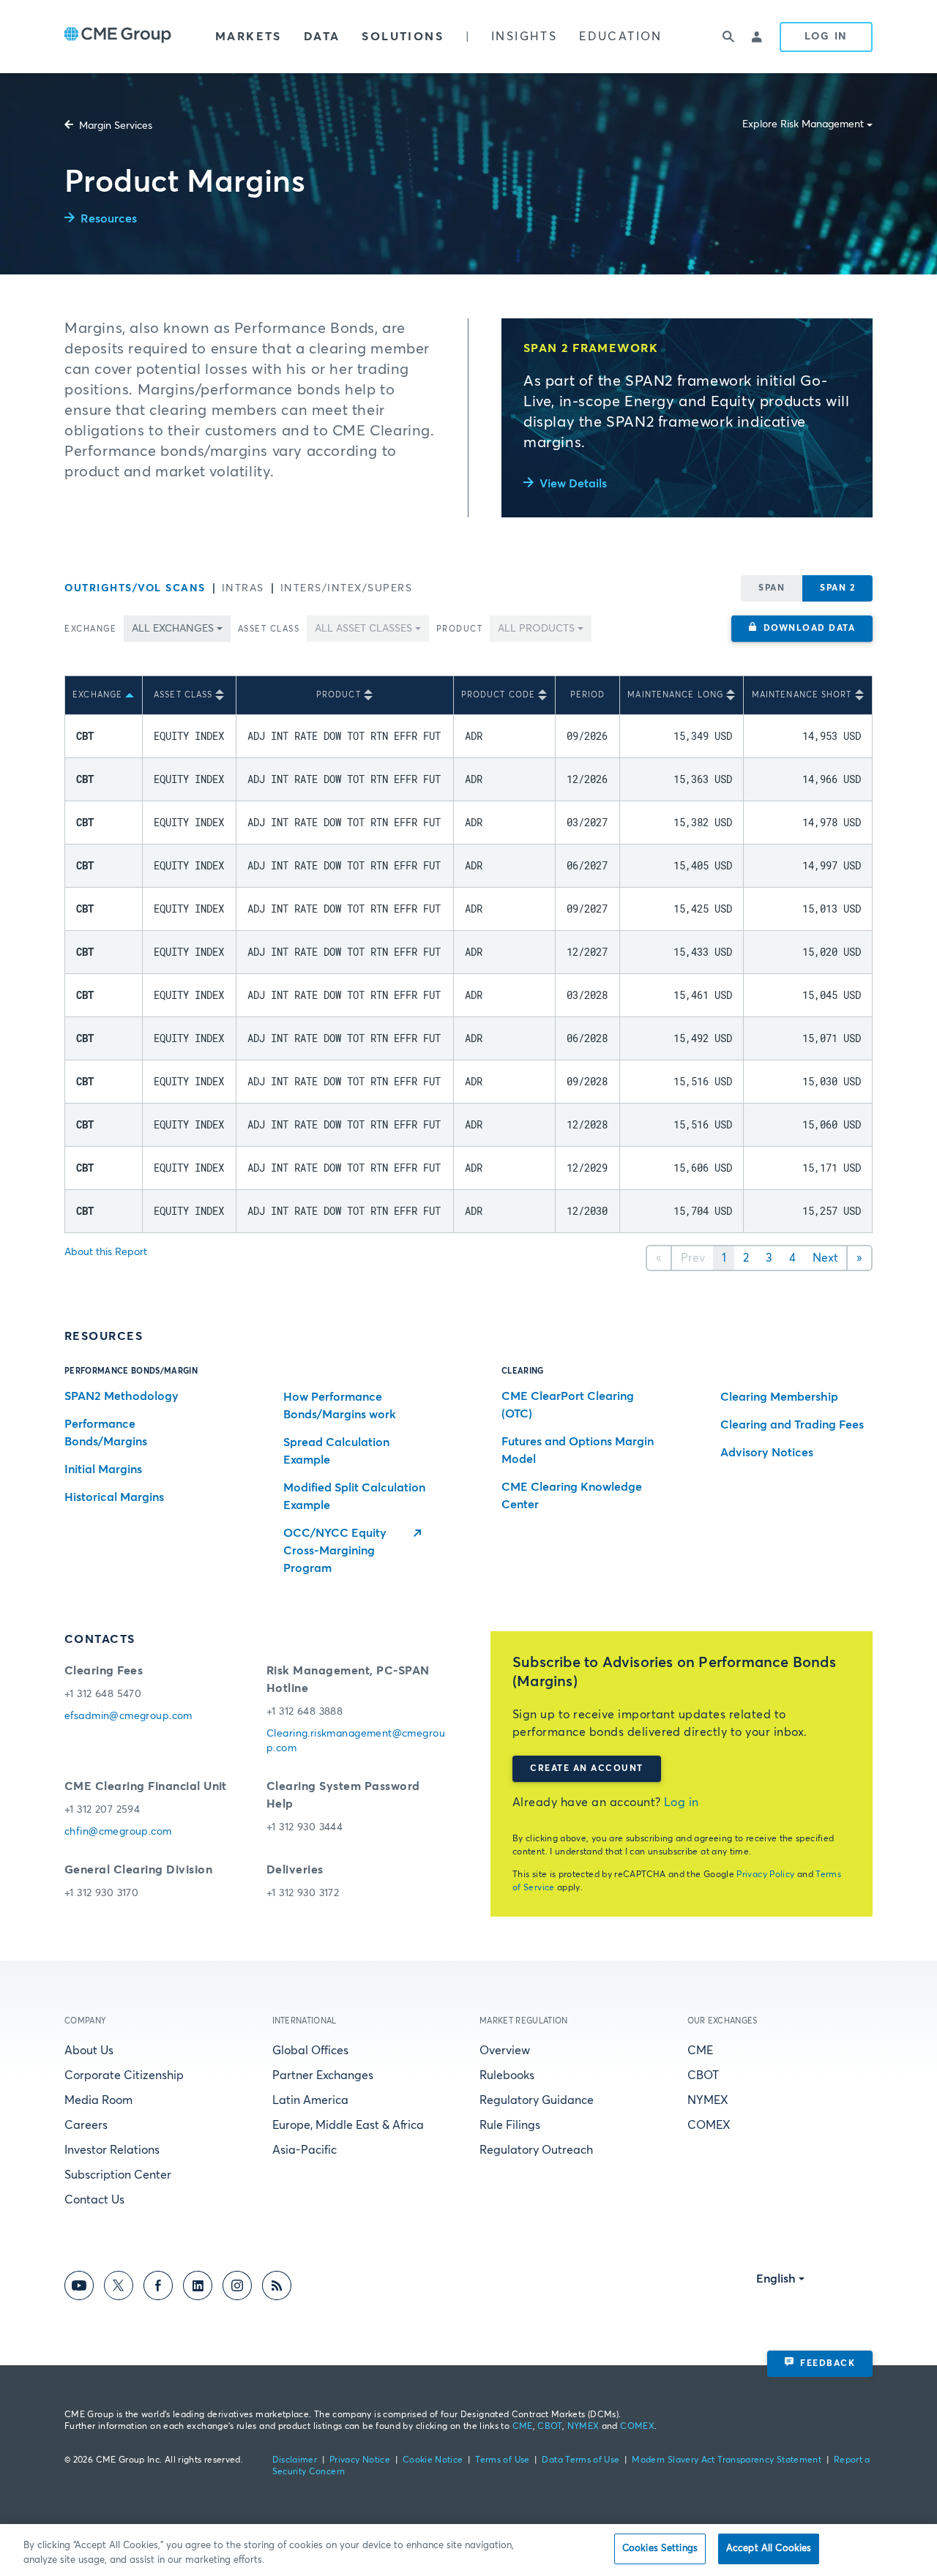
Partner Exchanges (323, 2075)
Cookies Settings (660, 2549)
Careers (86, 2125)
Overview (505, 2051)
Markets (249, 37)
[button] (802, 629)
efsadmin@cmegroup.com (128, 1716)
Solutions (403, 37)
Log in (682, 1802)
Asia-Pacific (305, 2150)
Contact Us (94, 2200)
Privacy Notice (360, 2460)
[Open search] (728, 37)
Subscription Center (118, 2175)
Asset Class (269, 629)
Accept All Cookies (769, 2549)
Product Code (498, 695)
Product (460, 629)
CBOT (703, 2075)
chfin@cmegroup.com (118, 1832)
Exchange (90, 629)
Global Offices (310, 2051)
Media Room (98, 2100)
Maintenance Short (802, 695)
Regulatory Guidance (537, 2100)
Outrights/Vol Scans (135, 588)
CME (700, 2051)
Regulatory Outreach (536, 2150)
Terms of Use (502, 2460)
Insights (524, 37)
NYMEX (708, 2100)
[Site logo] (118, 37)
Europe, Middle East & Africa (348, 2125)
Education (621, 37)
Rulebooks (507, 2075)
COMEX (709, 2125)
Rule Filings (510, 2125)
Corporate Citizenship (124, 2075)
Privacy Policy (765, 1875)
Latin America (310, 2100)
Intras (243, 588)
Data (322, 37)
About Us (89, 2051)
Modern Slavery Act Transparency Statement (727, 2460)
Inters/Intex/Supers (347, 588)
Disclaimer (295, 2460)
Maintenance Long (675, 695)
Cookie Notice (433, 2460)
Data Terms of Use (581, 2460)
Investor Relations (112, 2150)
